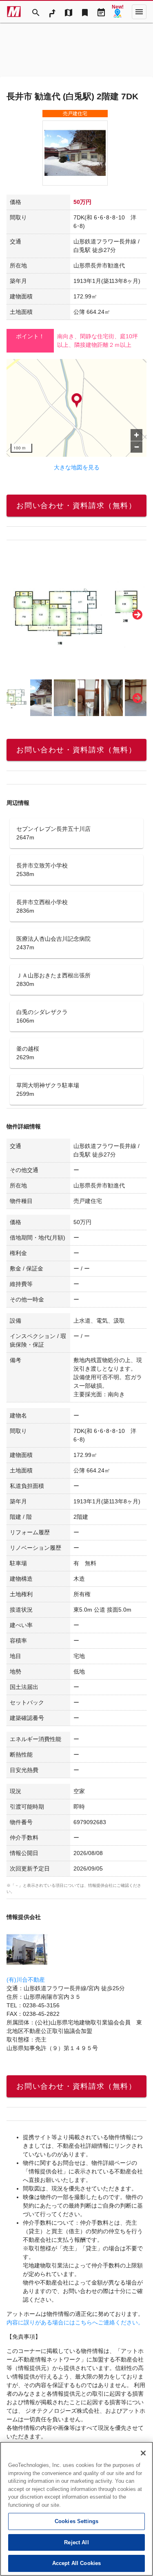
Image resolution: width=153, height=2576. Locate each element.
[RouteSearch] (52, 12)
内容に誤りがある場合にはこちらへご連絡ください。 (75, 2322)
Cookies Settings (76, 2521)
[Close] (143, 2453)
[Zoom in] (136, 435)
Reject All (76, 2542)
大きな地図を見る (77, 467)
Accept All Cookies (76, 2563)
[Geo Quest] (118, 12)
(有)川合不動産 (26, 1980)
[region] (76, 408)
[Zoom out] (136, 447)
